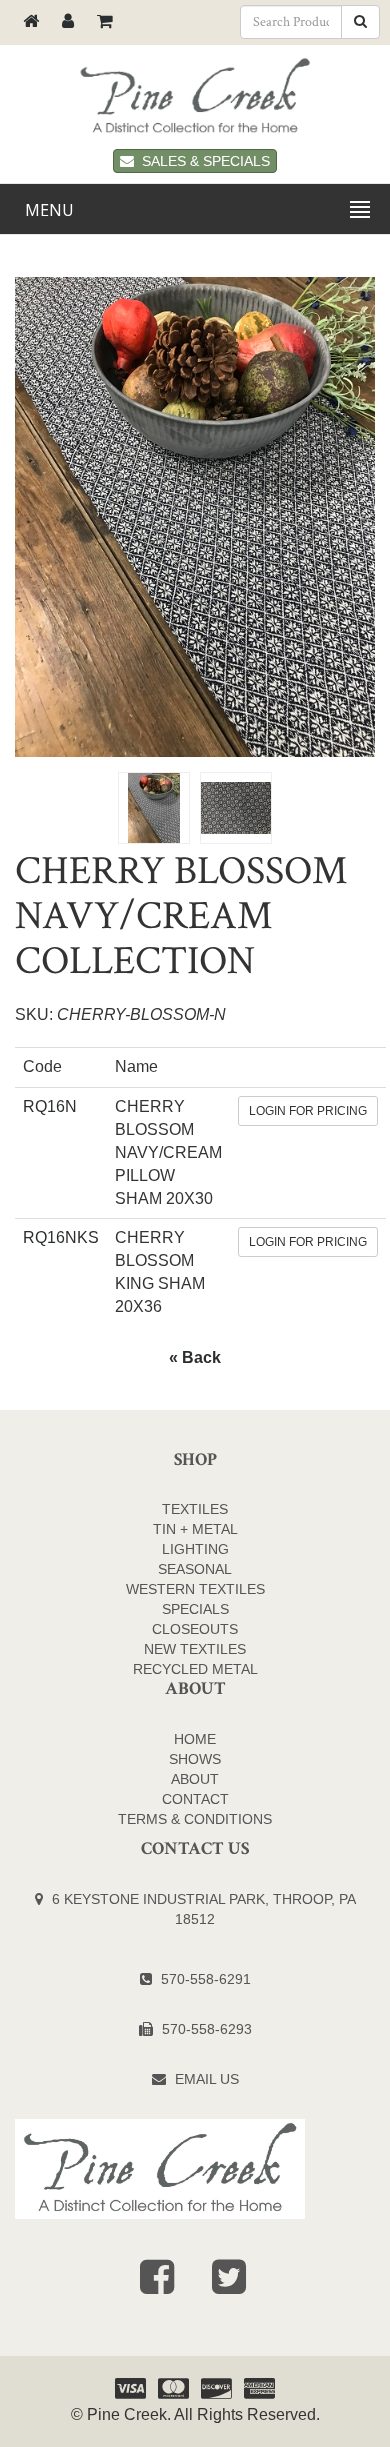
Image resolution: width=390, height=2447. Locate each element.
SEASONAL (195, 1569)
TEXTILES (195, 1509)
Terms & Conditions (195, 1819)
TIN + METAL (195, 1529)
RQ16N (50, 1106)
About (195, 1779)
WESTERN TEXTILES (195, 1589)
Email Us (207, 2079)
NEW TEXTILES (195, 1649)
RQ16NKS (61, 1237)
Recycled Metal (195, 1669)
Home (195, 1739)
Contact (195, 1799)
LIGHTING (195, 1549)
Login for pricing (308, 1111)
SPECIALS (195, 1609)
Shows (195, 1759)
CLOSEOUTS (195, 1629)
